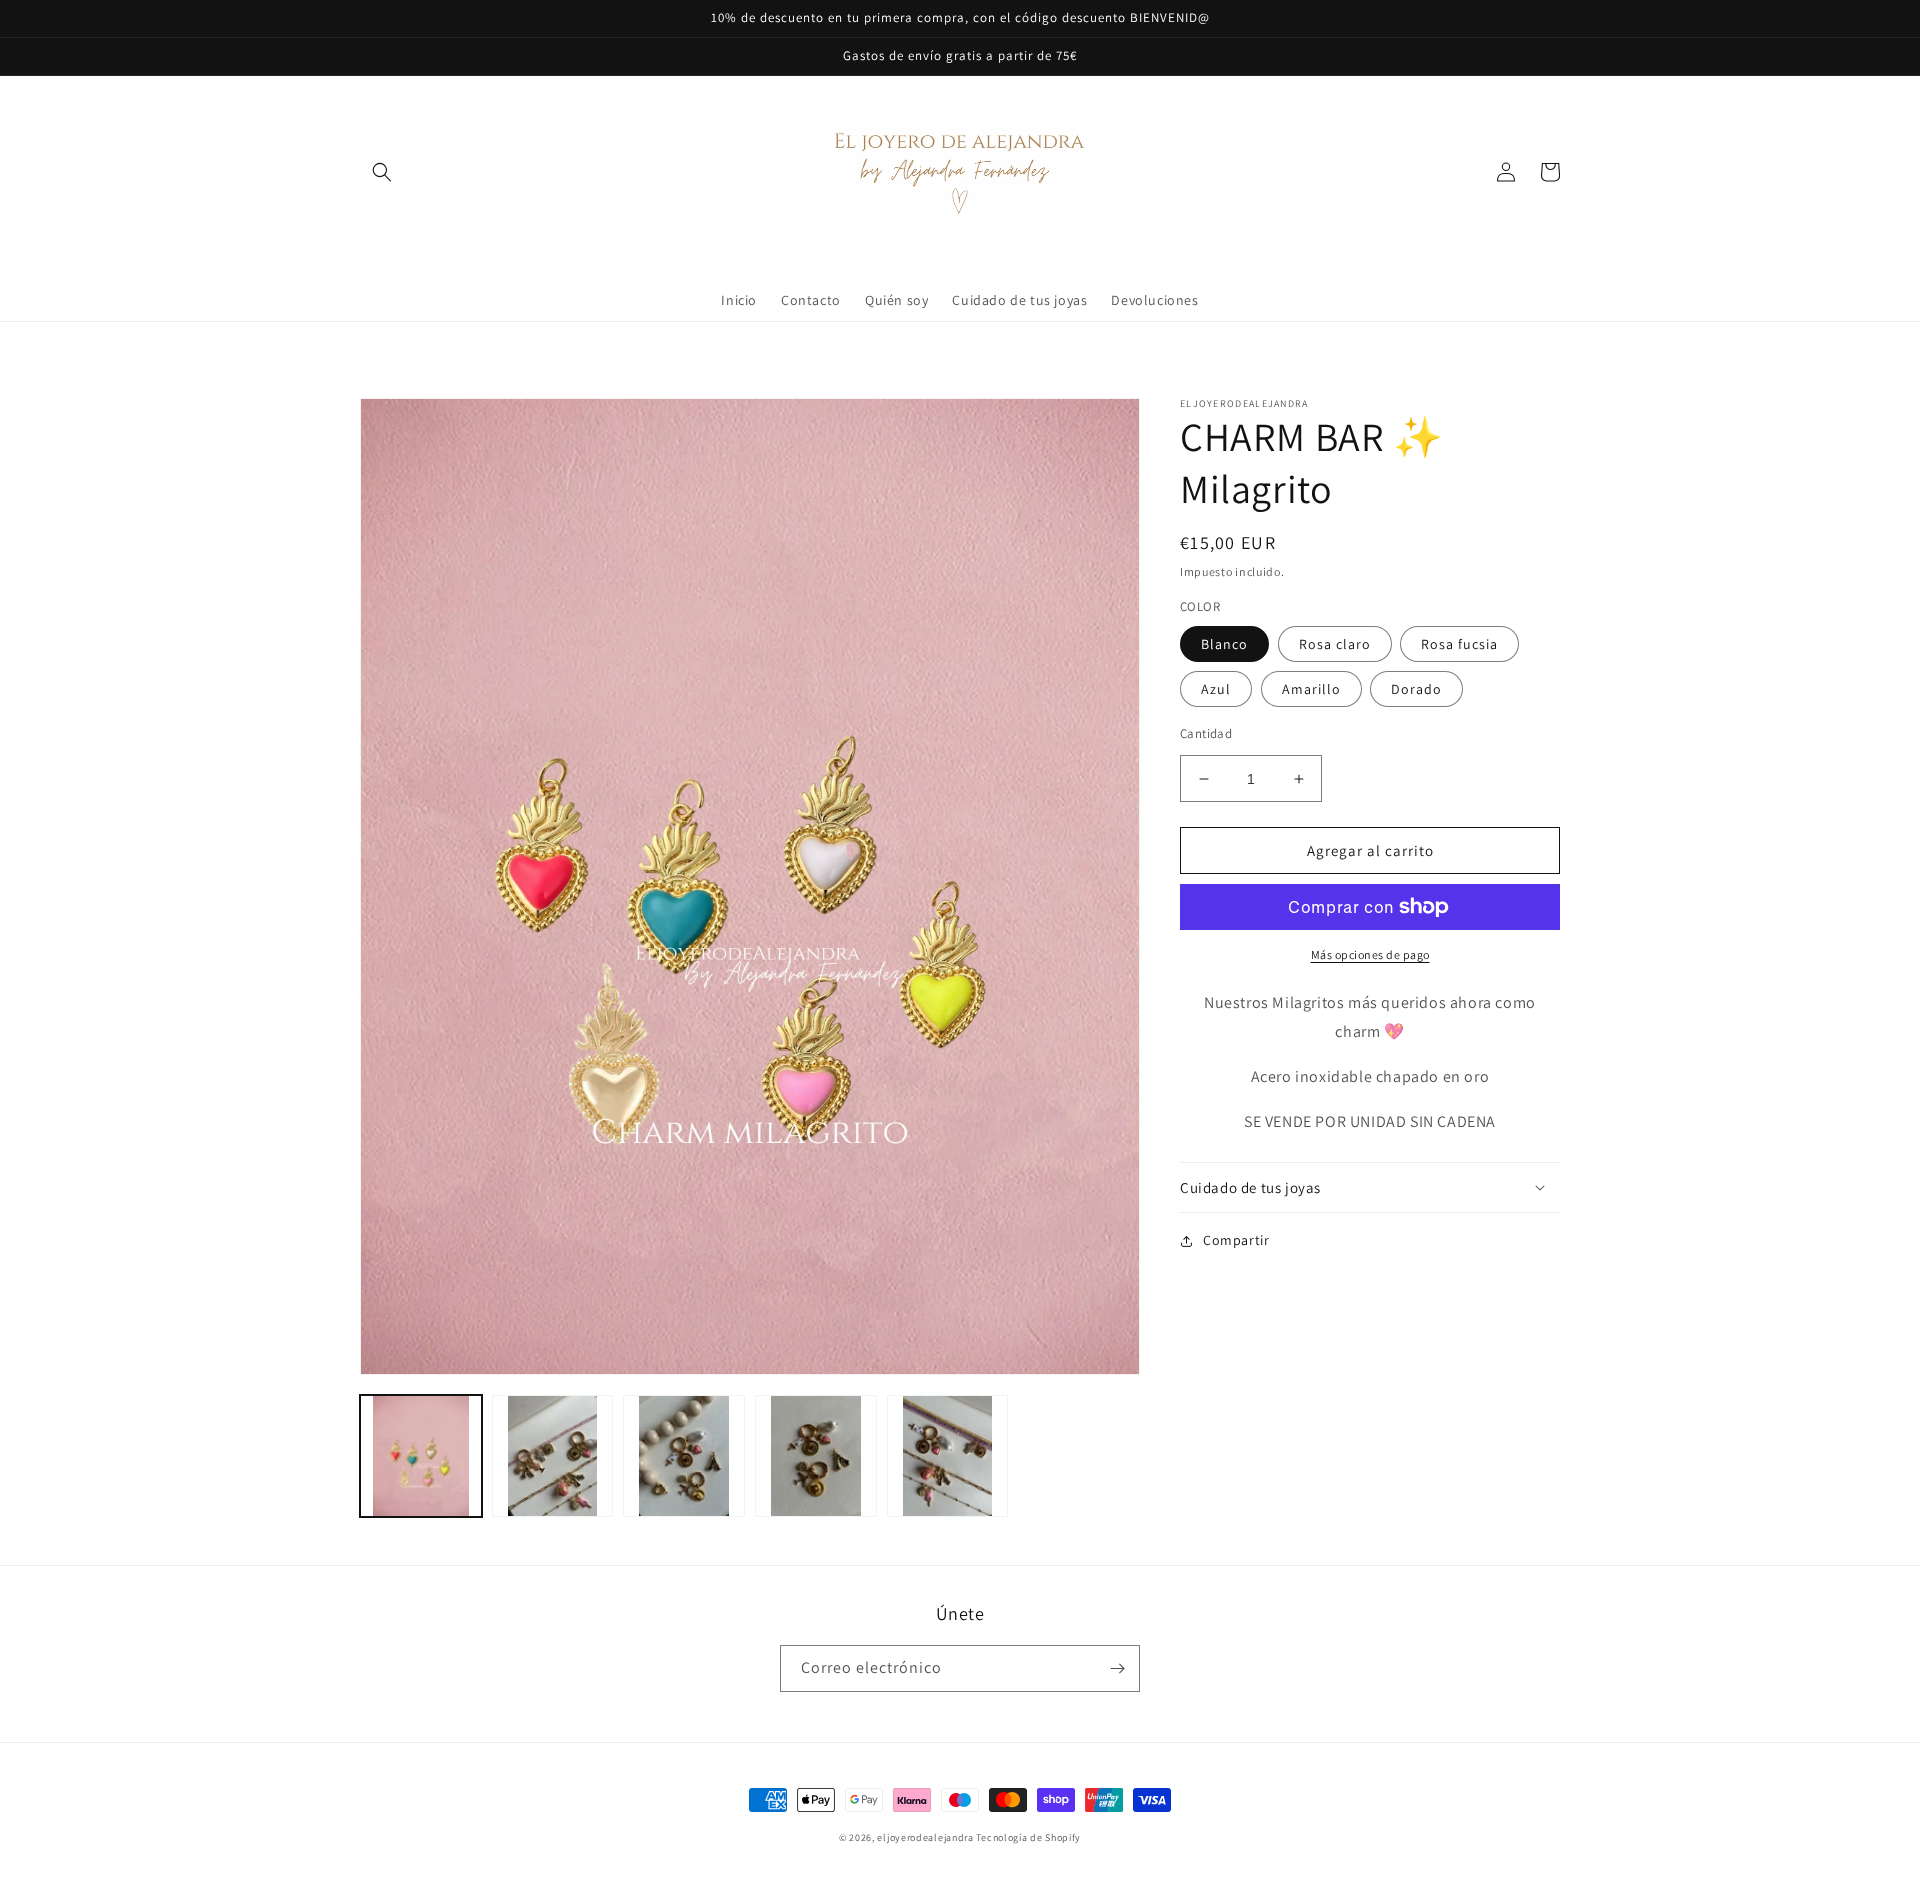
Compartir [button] (1236, 1240)
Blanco (1224, 644)
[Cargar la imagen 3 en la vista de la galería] (684, 1456)
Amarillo (1311, 689)
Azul (1216, 689)
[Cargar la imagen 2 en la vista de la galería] (553, 1456)
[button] (382, 172)
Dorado (1416, 689)
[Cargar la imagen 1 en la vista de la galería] (421, 1456)
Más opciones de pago (1370, 954)
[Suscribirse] (1117, 1668)
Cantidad (1206, 733)
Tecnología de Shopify (1028, 1837)
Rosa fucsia (1459, 644)
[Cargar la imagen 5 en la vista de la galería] (948, 1456)
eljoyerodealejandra (925, 1837)
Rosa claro (1335, 644)
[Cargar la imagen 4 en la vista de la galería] (816, 1456)
